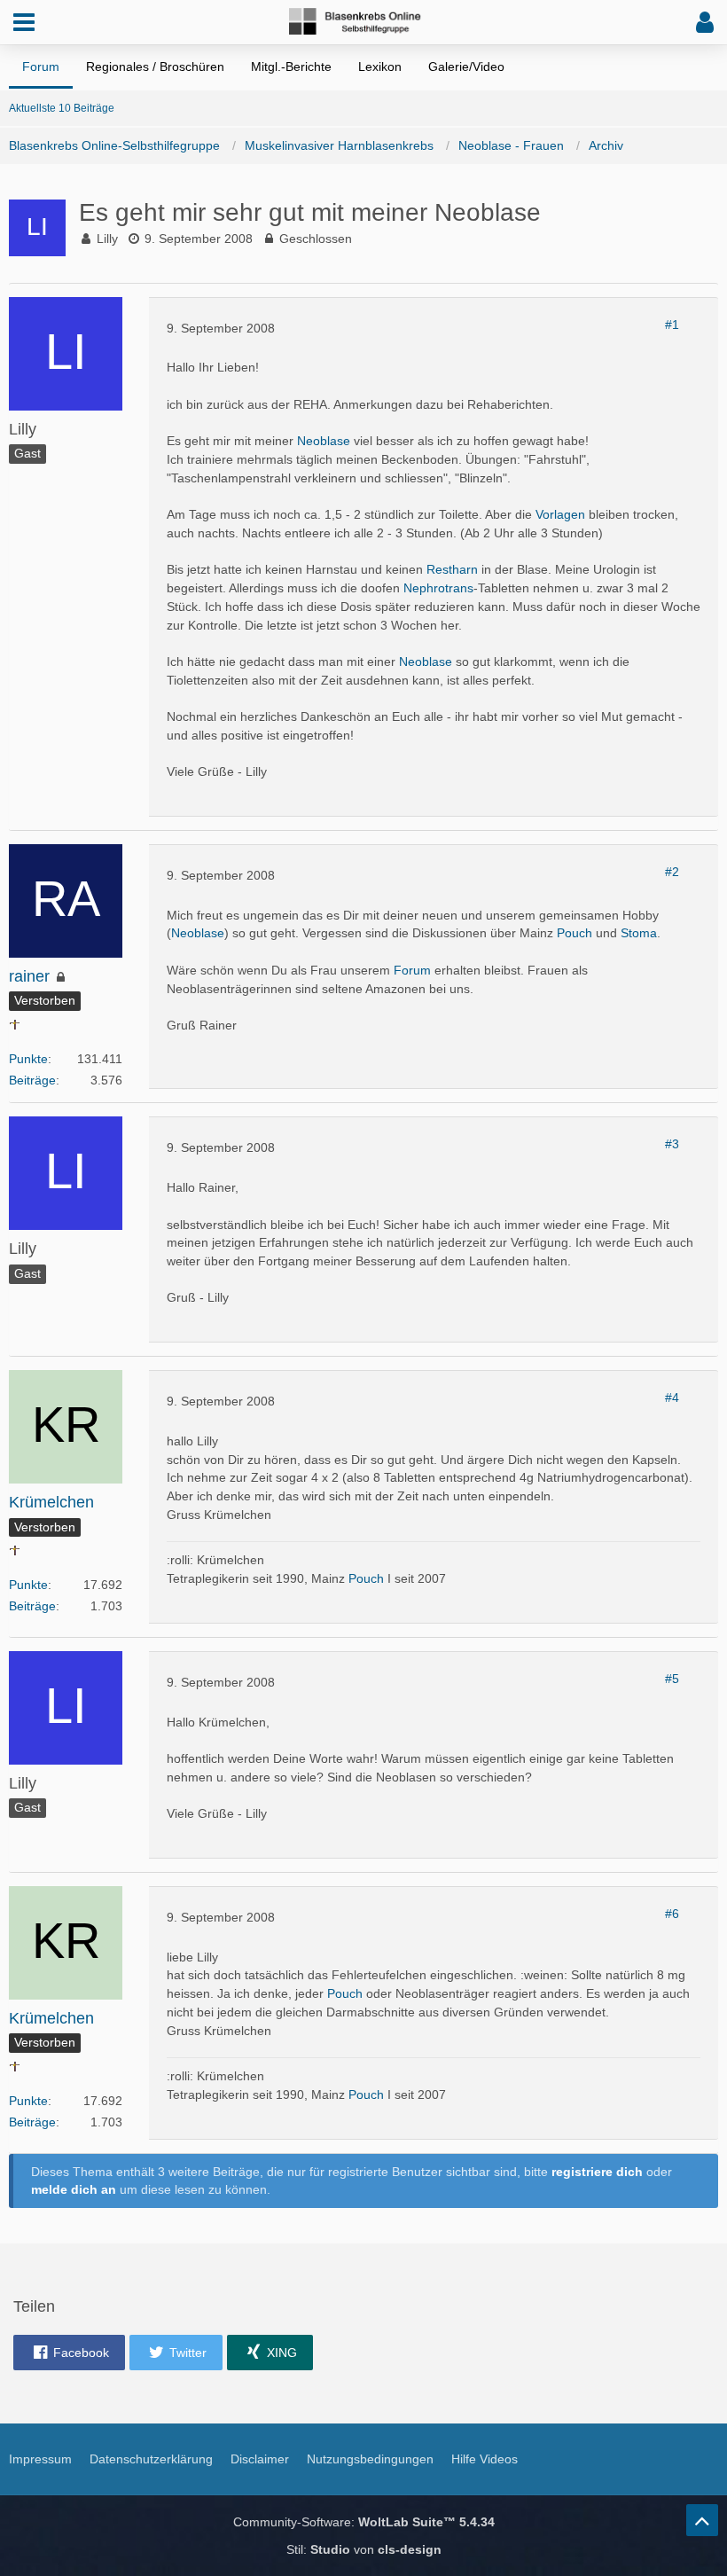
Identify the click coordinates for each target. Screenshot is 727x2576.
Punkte (28, 1059)
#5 (672, 1679)
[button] (24, 22)
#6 (672, 1914)
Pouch (575, 933)
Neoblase (324, 441)
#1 (672, 325)
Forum (412, 970)
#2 (672, 872)
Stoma (639, 933)
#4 (672, 1398)
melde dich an (74, 2189)
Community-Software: (364, 2522)
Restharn (452, 569)
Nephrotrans (438, 588)
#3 (672, 1144)
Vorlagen (560, 514)
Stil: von (364, 2549)
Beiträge (32, 1080)
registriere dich (597, 2172)
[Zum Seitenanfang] (702, 2520)
